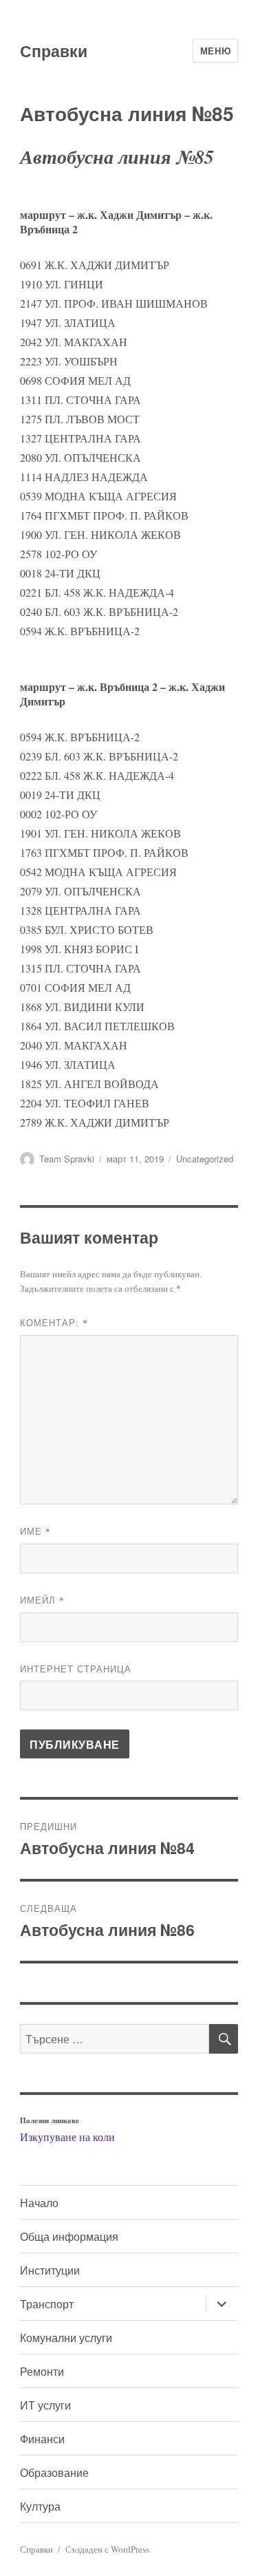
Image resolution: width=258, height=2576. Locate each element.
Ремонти (42, 2371)
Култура (40, 2506)
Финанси (42, 2439)
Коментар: (54, 1322)
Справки (54, 51)
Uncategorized (205, 1159)
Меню (215, 51)
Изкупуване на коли (67, 2137)
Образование (54, 2472)
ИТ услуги (45, 2405)
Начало (39, 2203)
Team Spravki (67, 1159)
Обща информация (69, 2236)
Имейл (42, 1600)
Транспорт (47, 2304)
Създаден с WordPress (107, 2549)
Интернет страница (76, 1669)
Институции (50, 2270)
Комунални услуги (66, 2338)
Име (35, 1531)
